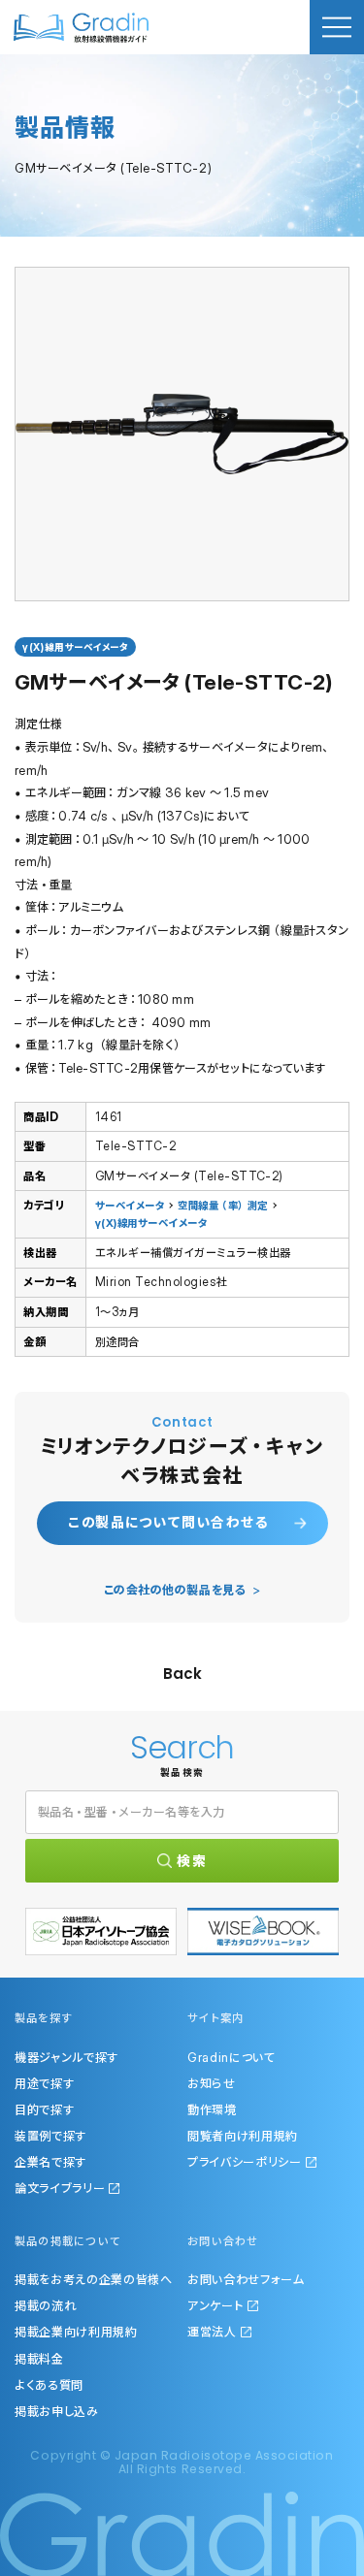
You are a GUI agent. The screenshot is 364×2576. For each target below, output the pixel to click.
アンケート (215, 2305)
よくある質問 (49, 2385)
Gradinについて (232, 2057)
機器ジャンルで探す (66, 2057)
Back (182, 1674)
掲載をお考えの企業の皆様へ (94, 2279)
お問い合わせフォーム (246, 2279)
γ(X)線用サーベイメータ (151, 1223)
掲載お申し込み (57, 2411)
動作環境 (212, 2109)
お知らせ (212, 2083)
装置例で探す (50, 2136)
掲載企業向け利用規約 (76, 2332)
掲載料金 (39, 2359)
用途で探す (44, 2083)
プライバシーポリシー (245, 2162)
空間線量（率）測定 (222, 1206)
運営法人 (212, 2332)
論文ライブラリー (60, 2188)
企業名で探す (50, 2162)
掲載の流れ (45, 2305)
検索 (192, 1861)
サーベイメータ (130, 1206)
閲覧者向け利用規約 (243, 2136)
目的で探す (44, 2109)
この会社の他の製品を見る (175, 1590)
